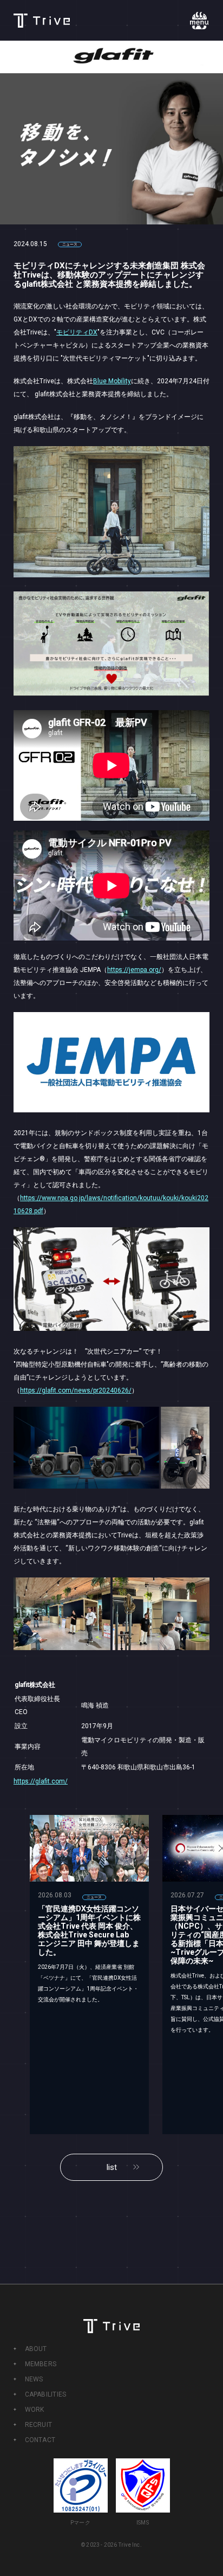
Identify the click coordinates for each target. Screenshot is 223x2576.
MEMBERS (41, 2364)
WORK (35, 2410)
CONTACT (40, 2440)
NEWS (34, 2379)
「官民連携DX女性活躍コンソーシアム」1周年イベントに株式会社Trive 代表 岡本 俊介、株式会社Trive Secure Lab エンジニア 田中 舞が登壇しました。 (89, 1930)
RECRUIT (39, 2425)
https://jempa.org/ (134, 970)
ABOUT (36, 2349)
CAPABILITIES (46, 2394)
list (112, 2167)
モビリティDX (77, 332)
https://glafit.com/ (41, 1781)
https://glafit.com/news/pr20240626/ (76, 1390)
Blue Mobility (112, 381)
